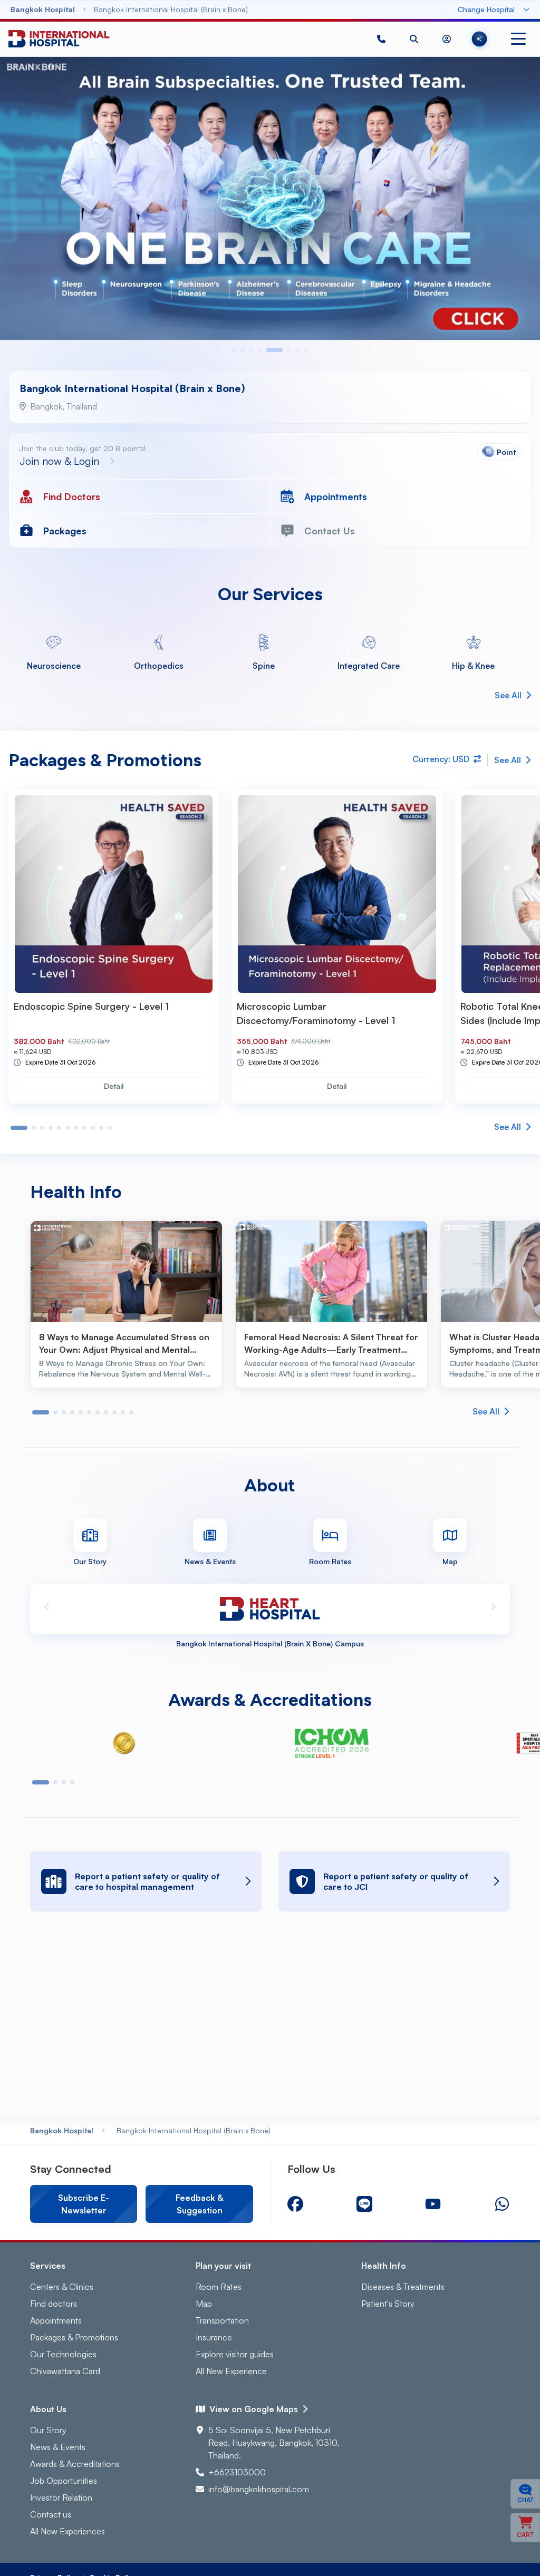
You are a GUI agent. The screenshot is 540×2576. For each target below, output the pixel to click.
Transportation (222, 2320)
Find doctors (54, 2304)
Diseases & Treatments (403, 2287)
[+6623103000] (381, 39)
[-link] (295, 2204)
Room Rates (219, 2287)
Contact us (51, 2514)
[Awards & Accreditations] (124, 1743)
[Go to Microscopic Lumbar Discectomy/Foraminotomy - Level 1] (337, 894)
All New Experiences (67, 2531)
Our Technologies (63, 2354)
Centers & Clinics (62, 2287)
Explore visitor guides (235, 2354)
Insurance (214, 2337)
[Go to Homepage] (59, 39)
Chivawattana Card (65, 2371)
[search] (414, 39)
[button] (381, 39)
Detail (114, 1086)
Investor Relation (61, 2497)
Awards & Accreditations (75, 2464)
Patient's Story (388, 2304)
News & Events (58, 2447)
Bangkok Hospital (62, 2130)
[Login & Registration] (447, 39)
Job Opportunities (64, 2481)
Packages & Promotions (74, 2337)
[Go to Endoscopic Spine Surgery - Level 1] (114, 894)
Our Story (48, 2430)
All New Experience (231, 2371)
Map (204, 2304)
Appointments (56, 2320)
